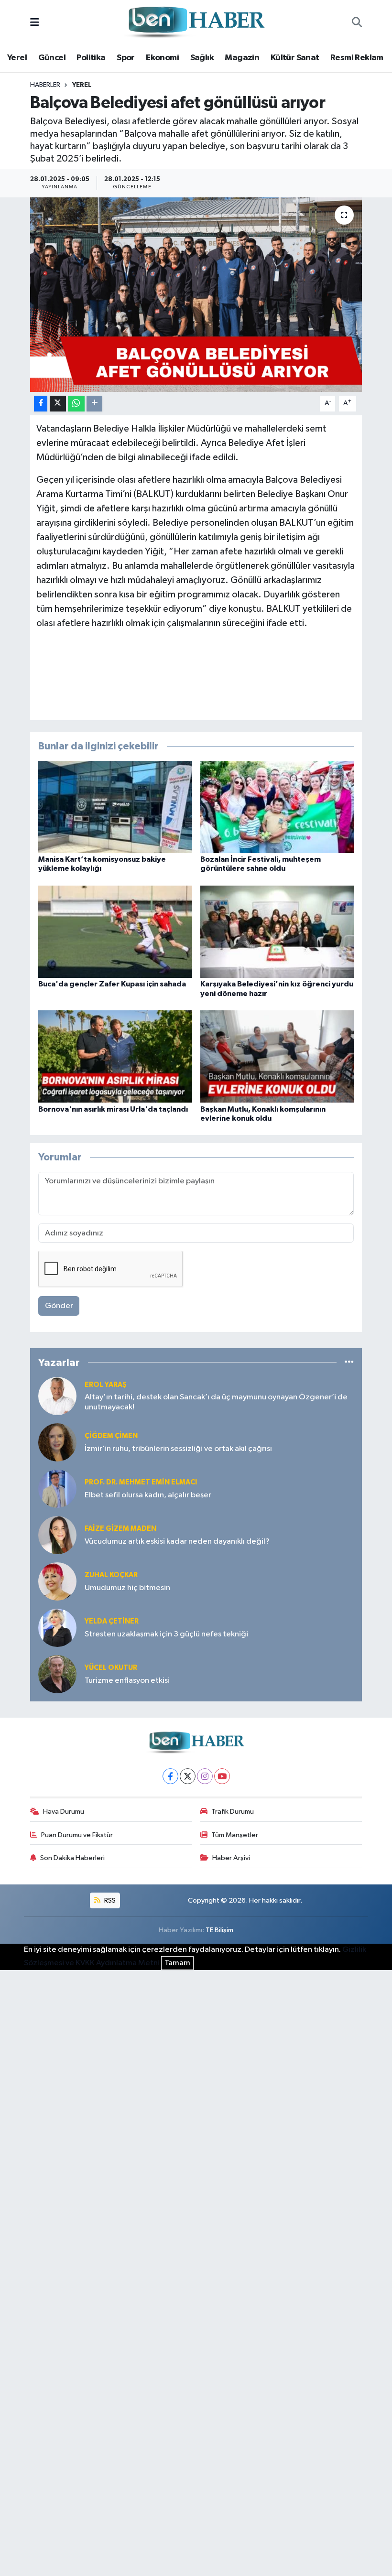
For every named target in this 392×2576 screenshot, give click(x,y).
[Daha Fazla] (94, 404)
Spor (126, 58)
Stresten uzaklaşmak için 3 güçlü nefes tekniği (166, 1634)
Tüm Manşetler (235, 1835)
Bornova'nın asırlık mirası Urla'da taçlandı (113, 1109)
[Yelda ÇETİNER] (57, 1628)
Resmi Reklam (357, 58)
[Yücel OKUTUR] (57, 1674)
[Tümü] (349, 1362)
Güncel (52, 58)
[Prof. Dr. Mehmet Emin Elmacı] (57, 1488)
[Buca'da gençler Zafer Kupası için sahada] (115, 932)
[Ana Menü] (35, 23)
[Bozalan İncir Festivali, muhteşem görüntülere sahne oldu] (277, 807)
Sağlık (202, 58)
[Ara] (357, 23)
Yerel (17, 58)
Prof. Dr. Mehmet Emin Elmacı (141, 1482)
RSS (109, 1900)
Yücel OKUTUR (111, 1668)
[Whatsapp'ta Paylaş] (76, 404)
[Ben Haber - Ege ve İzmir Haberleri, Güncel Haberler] (196, 23)
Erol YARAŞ (106, 1385)
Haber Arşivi (231, 1858)
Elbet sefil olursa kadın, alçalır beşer (148, 1495)
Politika (91, 58)
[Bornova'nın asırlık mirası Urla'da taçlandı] (115, 1056)
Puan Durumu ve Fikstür (77, 1835)
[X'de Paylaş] (58, 404)
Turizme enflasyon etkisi (127, 1681)
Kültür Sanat (295, 58)
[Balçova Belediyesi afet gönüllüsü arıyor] (196, 295)
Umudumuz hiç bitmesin (127, 1588)
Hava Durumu (64, 1812)
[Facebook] (170, 1776)
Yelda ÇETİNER (112, 1621)
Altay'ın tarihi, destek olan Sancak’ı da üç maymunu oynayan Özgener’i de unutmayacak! (216, 1402)
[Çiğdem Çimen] (57, 1442)
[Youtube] (222, 1776)
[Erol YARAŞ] (57, 1396)
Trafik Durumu (233, 1812)
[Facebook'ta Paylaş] (41, 404)
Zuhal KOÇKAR (111, 1575)
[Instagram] (205, 1776)
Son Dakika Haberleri (72, 1858)
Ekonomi (162, 58)
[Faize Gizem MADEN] (57, 1535)
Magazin (242, 58)
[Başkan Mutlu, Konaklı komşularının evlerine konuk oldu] (277, 1056)
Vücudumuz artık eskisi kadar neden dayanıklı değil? (177, 1542)
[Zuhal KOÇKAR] (57, 1581)
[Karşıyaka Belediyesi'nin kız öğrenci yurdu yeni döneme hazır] (277, 932)
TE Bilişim (219, 1930)
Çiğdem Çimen (111, 1436)
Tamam (177, 1963)
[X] (188, 1776)
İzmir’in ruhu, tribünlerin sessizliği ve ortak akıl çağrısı (178, 1449)
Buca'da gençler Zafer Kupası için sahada (112, 984)
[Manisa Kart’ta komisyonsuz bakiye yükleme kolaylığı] (115, 807)
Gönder (59, 1306)
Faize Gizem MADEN (120, 1529)
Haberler (45, 85)
